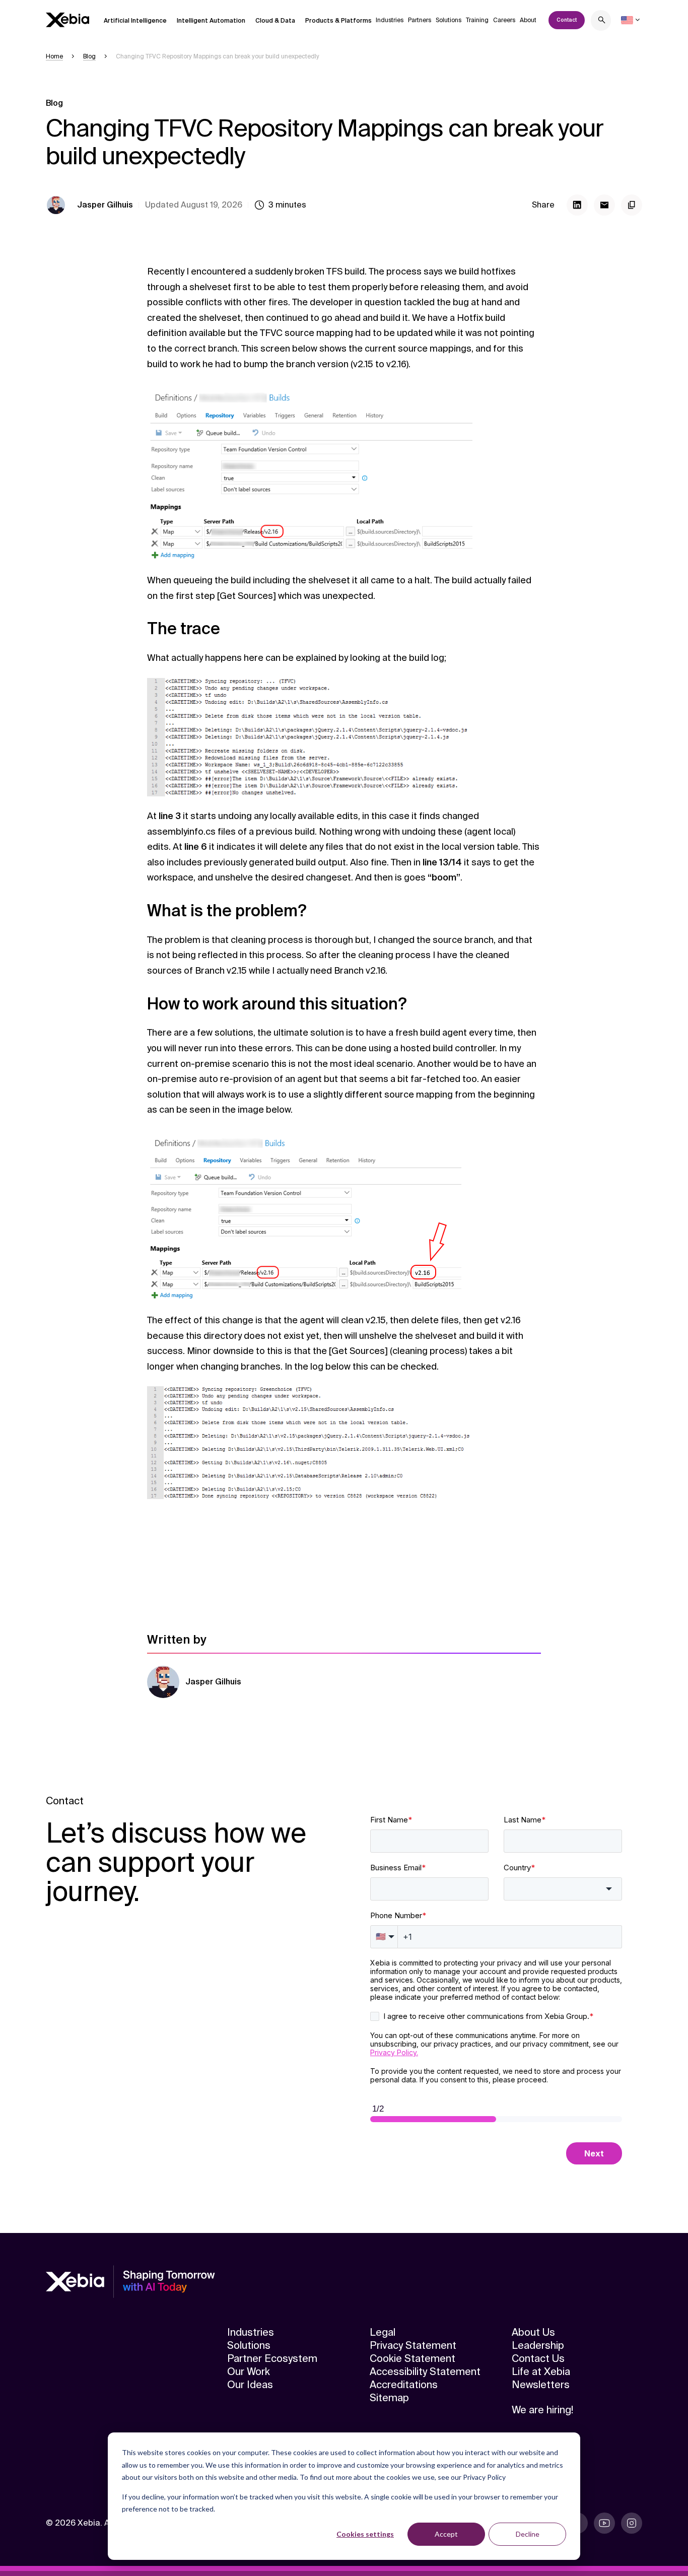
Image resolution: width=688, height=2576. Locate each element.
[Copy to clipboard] (632, 205)
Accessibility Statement (425, 2371)
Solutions (449, 20)
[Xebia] (67, 20)
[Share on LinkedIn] (577, 205)
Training (477, 20)
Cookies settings (365, 2534)
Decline (528, 2534)
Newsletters (541, 2385)
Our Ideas (250, 2385)
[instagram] (632, 2523)
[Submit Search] (602, 21)
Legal (383, 2332)
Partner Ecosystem (272, 2358)
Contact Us (538, 2358)
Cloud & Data (275, 21)
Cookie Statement (412, 2358)
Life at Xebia (541, 2371)
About (528, 20)
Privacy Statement (413, 2345)
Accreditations (404, 2385)
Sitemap (389, 2398)
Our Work (249, 2371)
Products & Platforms (338, 21)
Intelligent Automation (211, 21)
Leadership (538, 2345)
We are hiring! (542, 2410)
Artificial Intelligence (135, 21)
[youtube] (604, 2523)
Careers (504, 20)
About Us (533, 2332)
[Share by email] (604, 205)
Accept (446, 2534)
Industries (390, 20)
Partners (420, 20)
